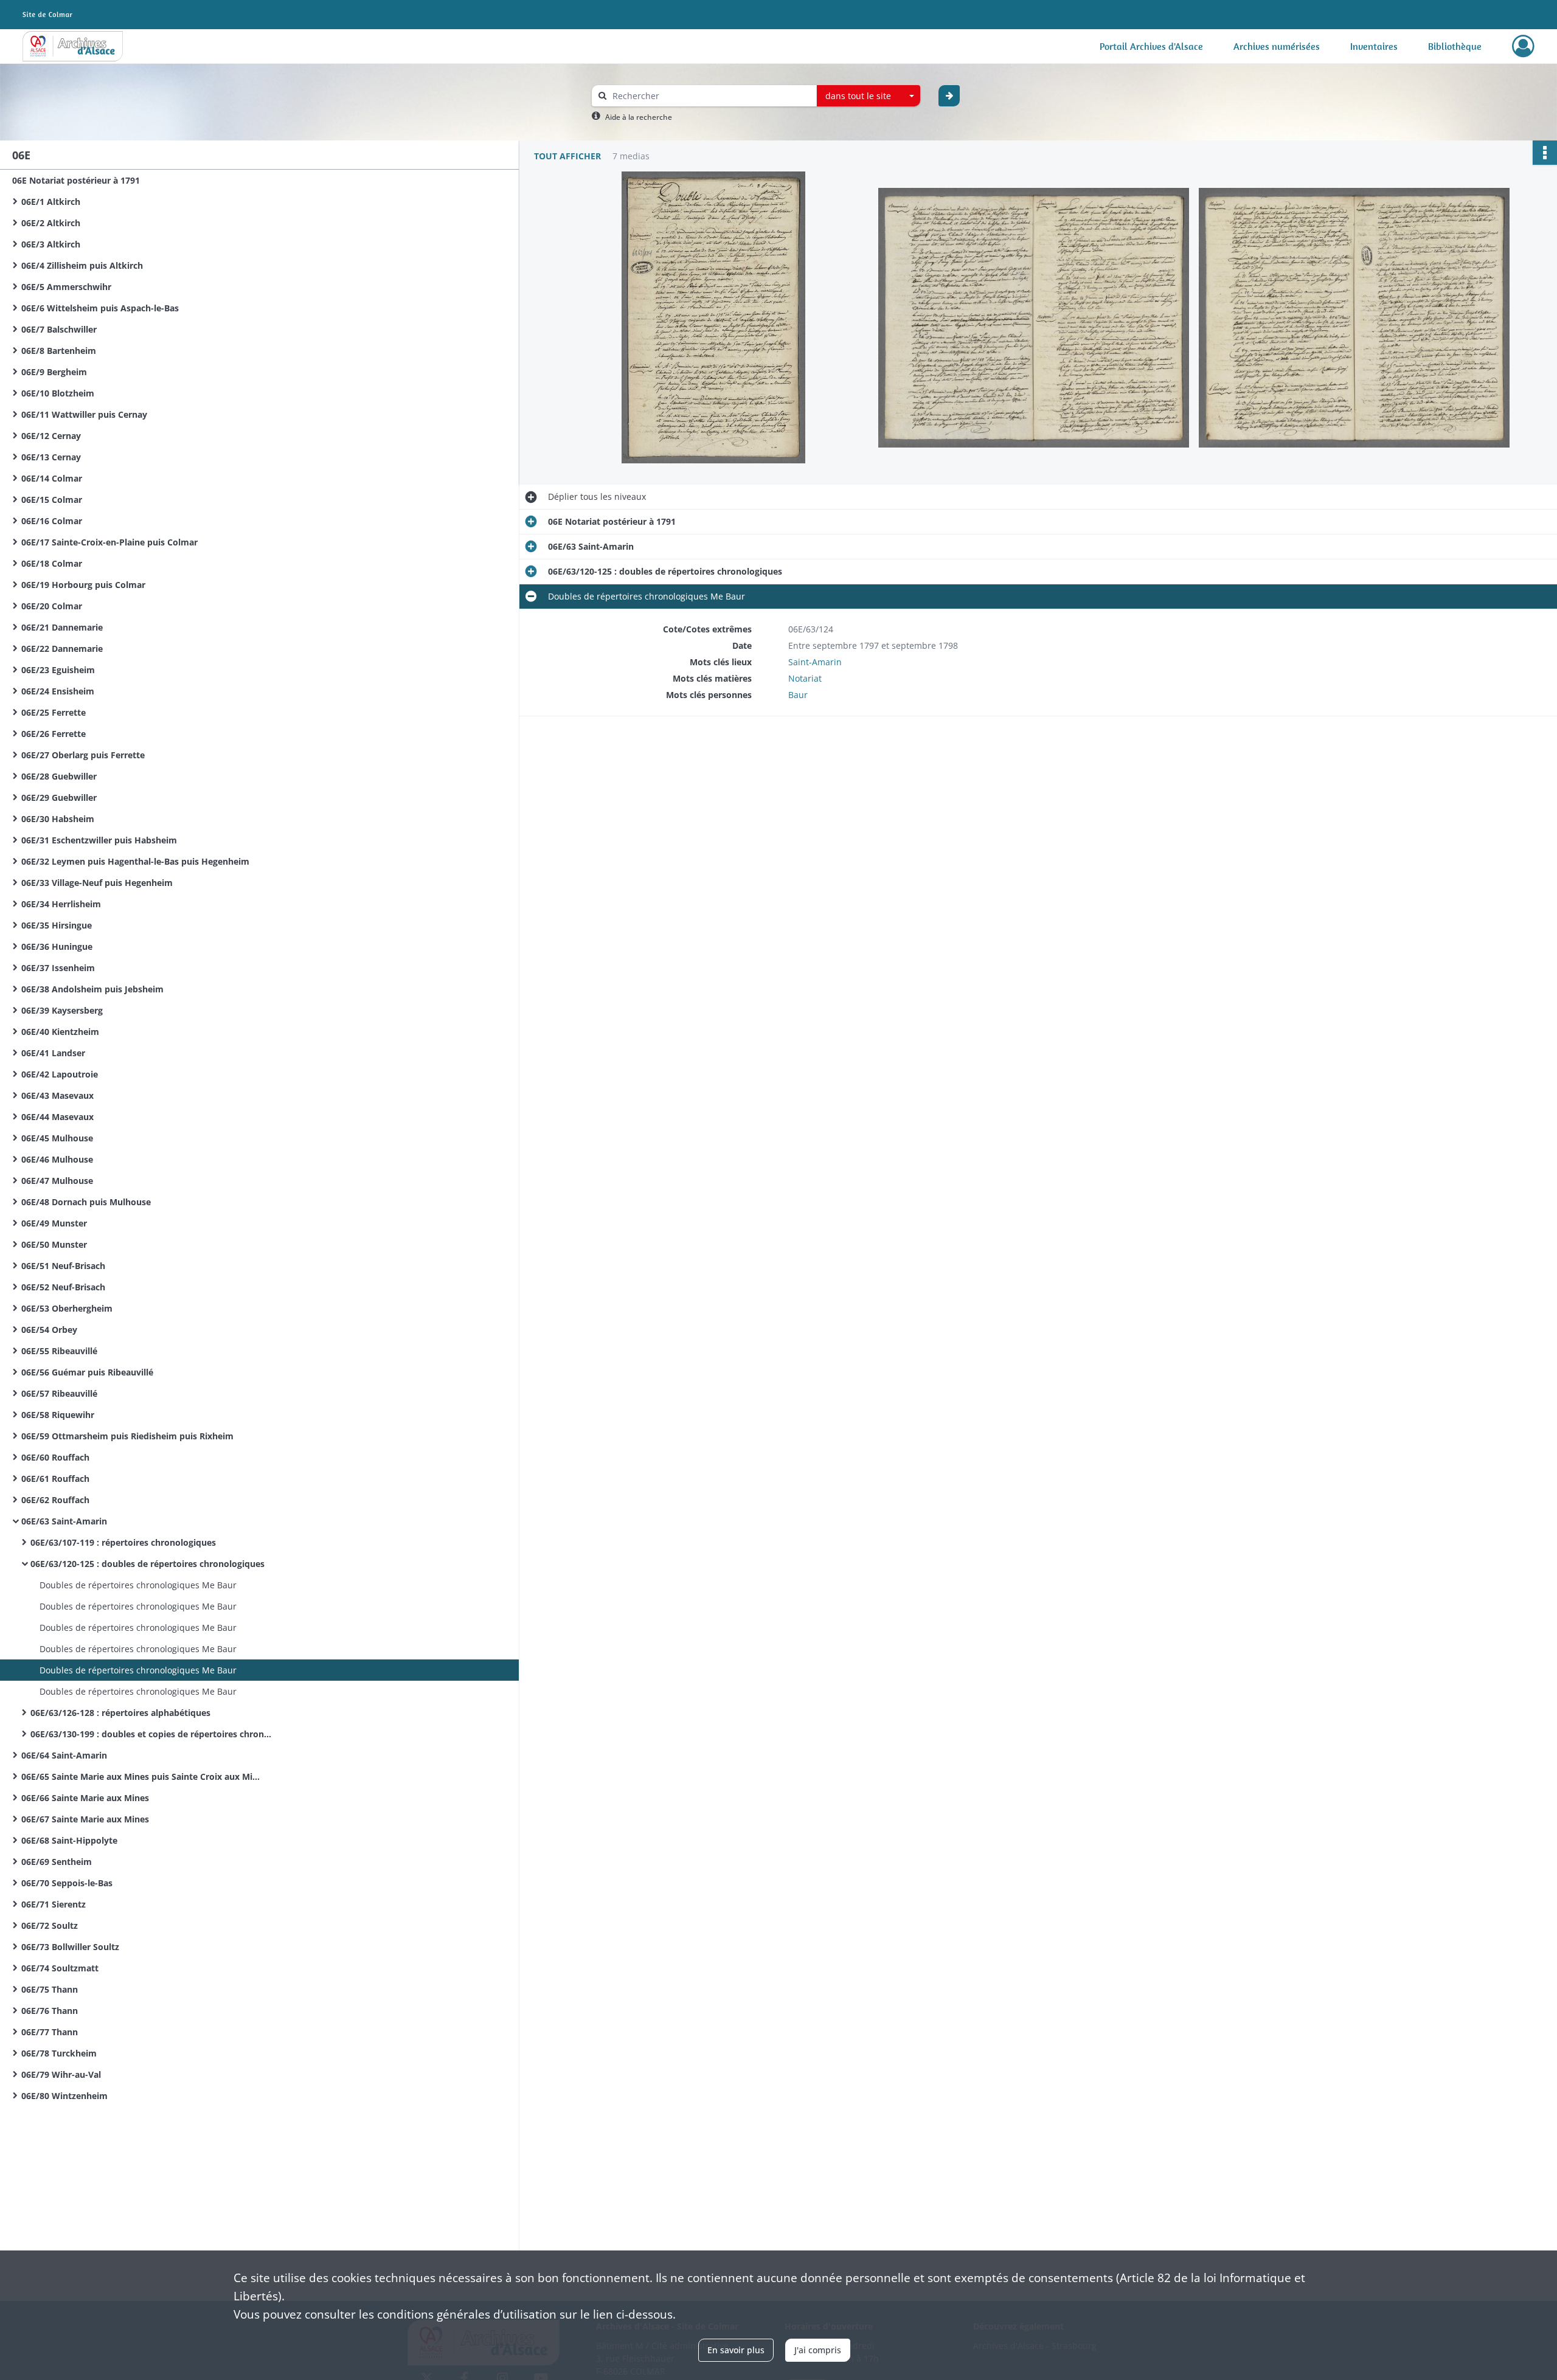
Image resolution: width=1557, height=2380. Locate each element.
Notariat (805, 678)
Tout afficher (567, 156)
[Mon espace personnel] (1523, 46)
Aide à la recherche (639, 117)
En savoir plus (736, 2350)
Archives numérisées (1277, 46)
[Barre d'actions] (1545, 153)
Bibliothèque (1455, 46)
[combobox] (869, 96)
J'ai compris (818, 2350)
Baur (798, 695)
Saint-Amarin (815, 662)
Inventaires (1374, 46)
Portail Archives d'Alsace (1151, 46)
